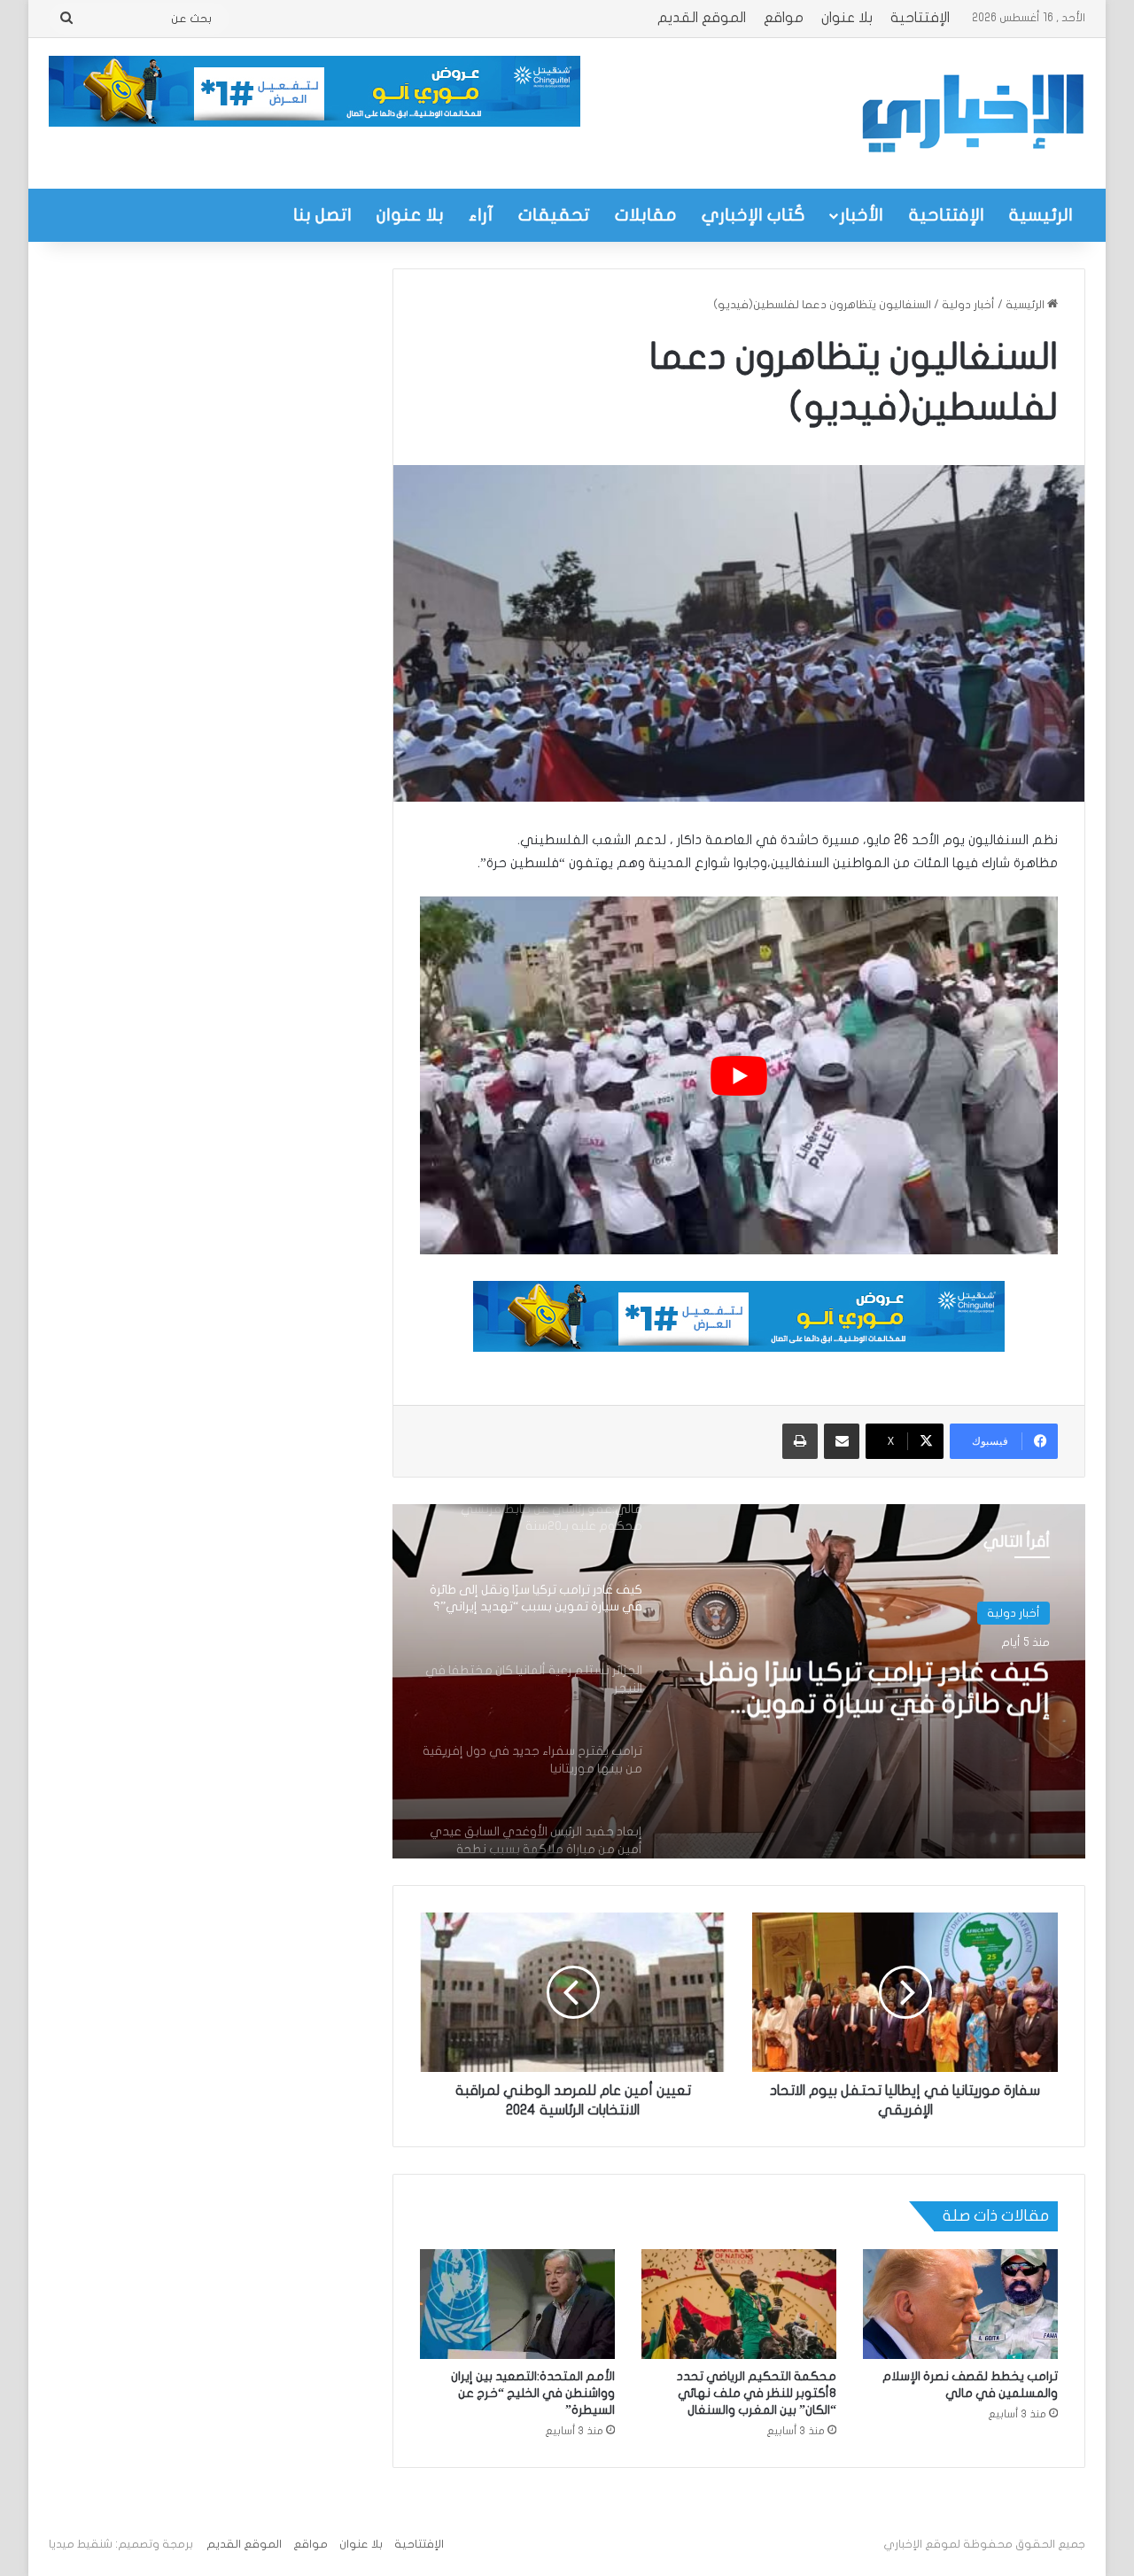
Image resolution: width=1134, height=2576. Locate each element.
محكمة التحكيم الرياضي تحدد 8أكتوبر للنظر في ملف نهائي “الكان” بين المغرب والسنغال (757, 2393)
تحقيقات (554, 215)
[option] (739, 1681)
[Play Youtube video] (739, 1076)
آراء (481, 215)
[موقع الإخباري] (972, 113)
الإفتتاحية (920, 18)
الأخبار (862, 215)
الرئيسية (1041, 215)
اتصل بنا (322, 215)
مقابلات (646, 215)
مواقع (784, 18)
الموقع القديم (702, 18)
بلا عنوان (847, 18)
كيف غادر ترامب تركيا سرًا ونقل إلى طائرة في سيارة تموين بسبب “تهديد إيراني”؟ (875, 1689)
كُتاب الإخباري (753, 215)
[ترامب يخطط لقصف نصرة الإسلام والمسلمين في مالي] (960, 2304)
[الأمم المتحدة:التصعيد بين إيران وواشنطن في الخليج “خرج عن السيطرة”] (517, 2304)
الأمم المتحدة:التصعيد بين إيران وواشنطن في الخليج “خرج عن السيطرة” (533, 2393)
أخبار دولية (968, 305)
